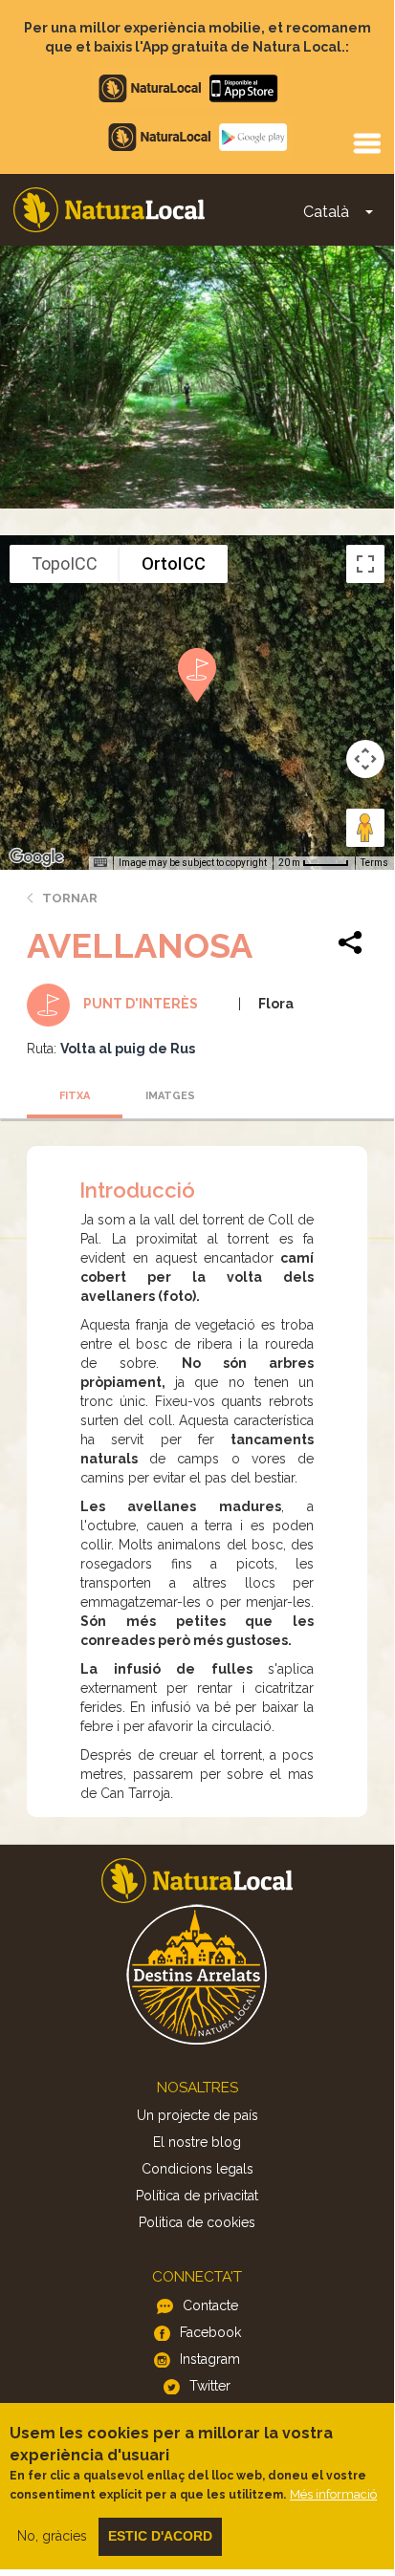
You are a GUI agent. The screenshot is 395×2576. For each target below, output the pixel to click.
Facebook (210, 2332)
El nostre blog (197, 2142)
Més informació (333, 2494)
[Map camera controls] (365, 759)
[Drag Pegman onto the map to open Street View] (365, 828)
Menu (366, 142)
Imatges (170, 1096)
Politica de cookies (197, 2222)
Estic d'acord (160, 2536)
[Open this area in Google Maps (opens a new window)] (36, 857)
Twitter (210, 2386)
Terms (374, 863)
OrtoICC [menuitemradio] (174, 563)
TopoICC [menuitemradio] (65, 563)
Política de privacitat (197, 2196)
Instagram (210, 2359)
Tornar (70, 898)
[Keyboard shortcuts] (100, 863)
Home (109, 210)
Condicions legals (197, 2169)
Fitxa (75, 1096)
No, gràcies (52, 2536)
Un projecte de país (197, 2115)
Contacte (210, 2305)
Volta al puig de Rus (128, 1049)
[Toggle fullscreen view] (365, 564)
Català (326, 212)
